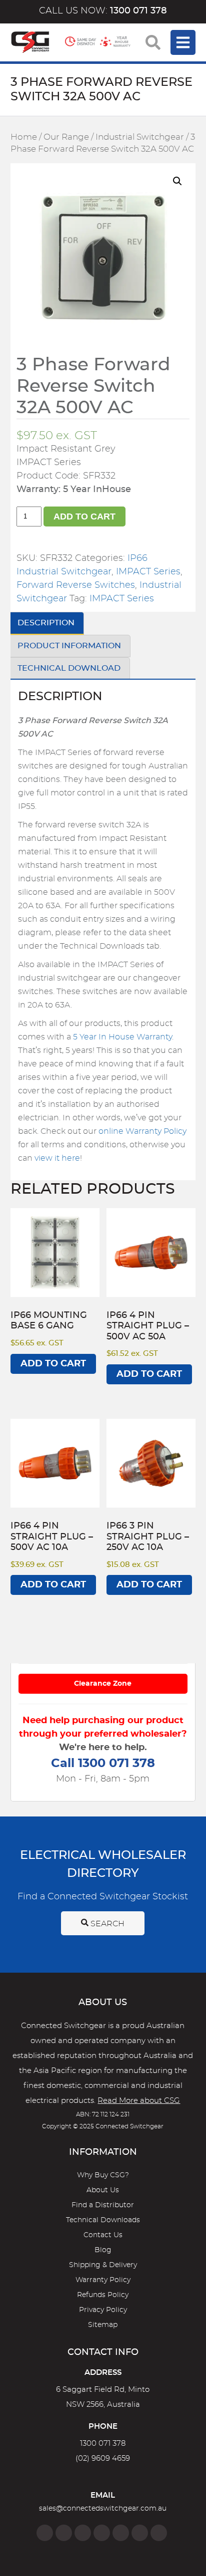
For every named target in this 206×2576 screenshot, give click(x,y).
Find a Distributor (103, 2205)
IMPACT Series (148, 572)
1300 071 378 (103, 2444)
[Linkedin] (102, 2533)
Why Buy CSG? (103, 2175)
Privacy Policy (103, 2310)
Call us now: (103, 11)
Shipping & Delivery (103, 2265)
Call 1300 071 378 (103, 1764)
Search (106, 1924)
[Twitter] (83, 2533)
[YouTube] (140, 2533)
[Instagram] (64, 2533)
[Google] (121, 2533)
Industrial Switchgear (140, 137)
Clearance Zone (103, 1684)
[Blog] (159, 2533)
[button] (177, 181)
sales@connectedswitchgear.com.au (103, 2509)
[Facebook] (45, 2533)
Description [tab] (46, 623)
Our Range (66, 137)
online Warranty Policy (142, 1131)
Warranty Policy (103, 2280)
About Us (103, 2190)
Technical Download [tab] (69, 668)
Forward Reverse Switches (76, 585)
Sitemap (103, 2325)
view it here (57, 1158)
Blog (103, 2250)
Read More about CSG (139, 2101)
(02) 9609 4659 (103, 2458)
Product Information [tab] (69, 646)
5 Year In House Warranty (122, 1037)
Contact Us (103, 2235)
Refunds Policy (103, 2295)
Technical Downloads (103, 2220)
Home (24, 137)
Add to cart (84, 516)
